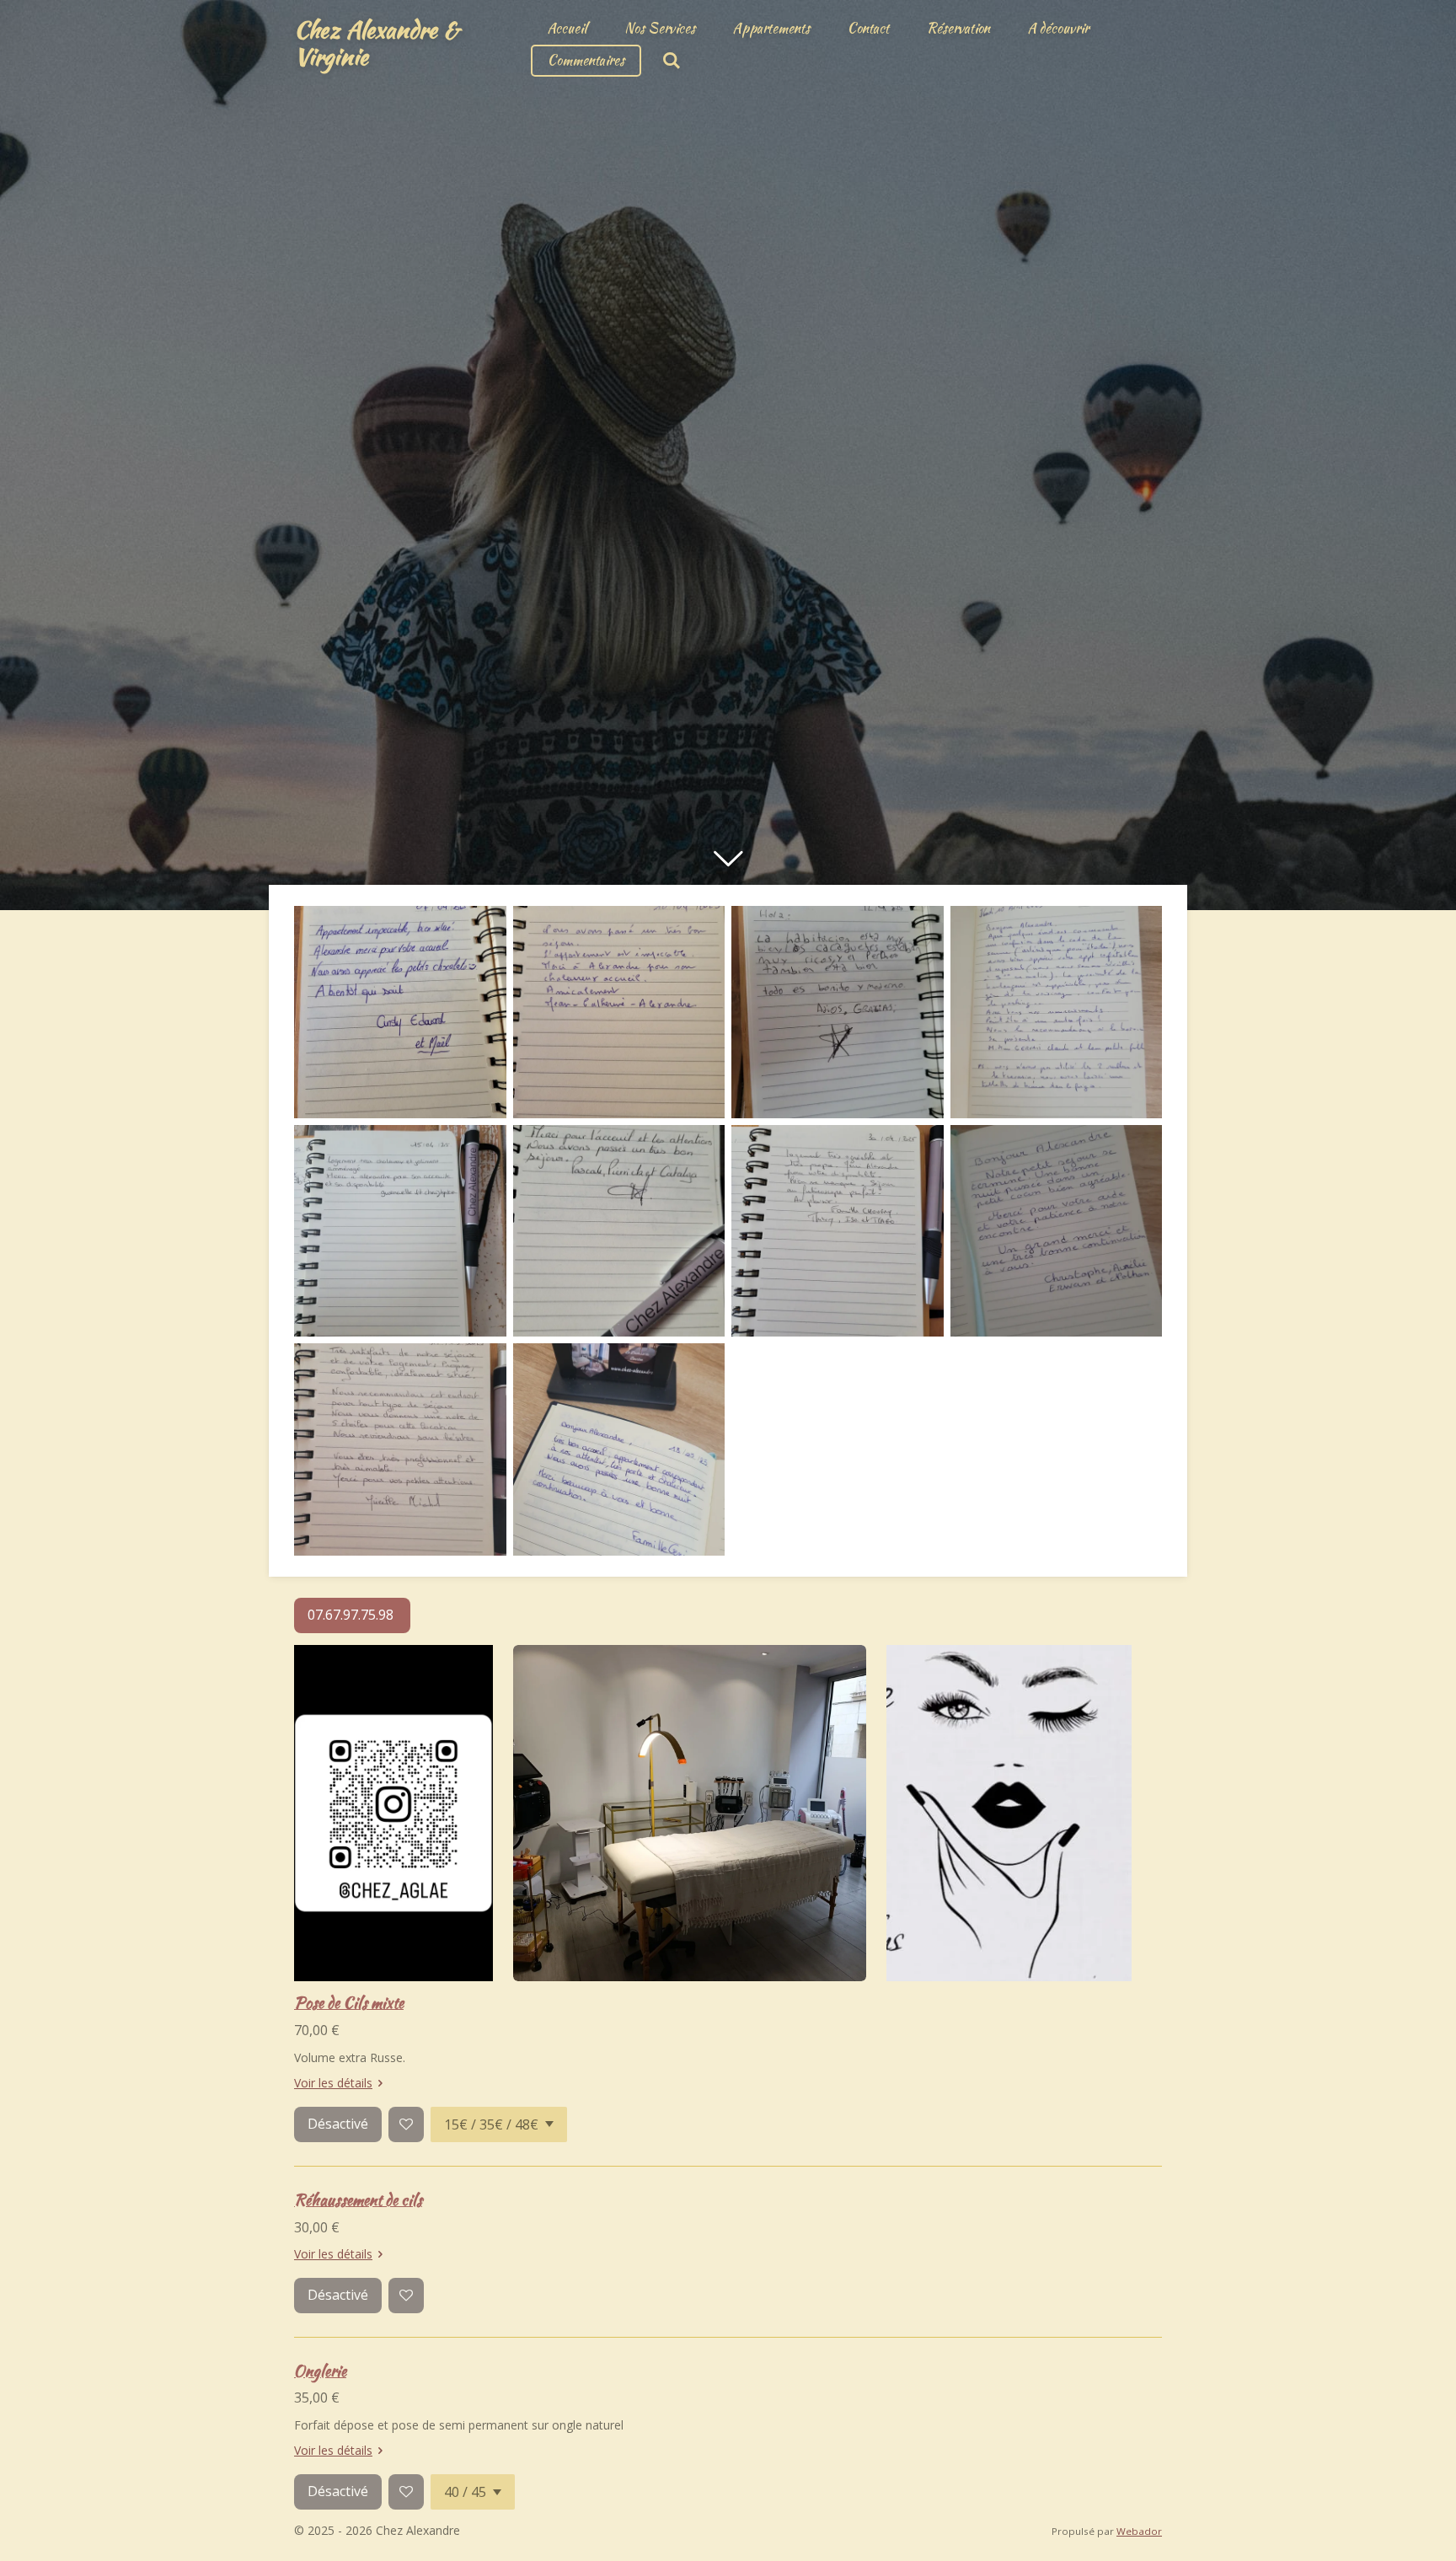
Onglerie (320, 2371)
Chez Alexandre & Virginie (377, 43)
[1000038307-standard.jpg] (619, 1012)
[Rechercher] (672, 61)
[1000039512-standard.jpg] (619, 1449)
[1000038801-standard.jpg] (838, 1231)
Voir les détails (333, 2083)
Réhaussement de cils (358, 2200)
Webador (1139, 2531)
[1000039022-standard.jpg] (1057, 1231)
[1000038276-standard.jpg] (400, 1012)
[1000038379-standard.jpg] (400, 1231)
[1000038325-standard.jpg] (838, 1012)
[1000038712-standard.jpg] (619, 1231)
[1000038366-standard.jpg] (1057, 1012)
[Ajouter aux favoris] (406, 2124)
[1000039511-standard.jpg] (400, 1449)
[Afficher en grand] (690, 1814)
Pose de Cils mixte (349, 2003)
